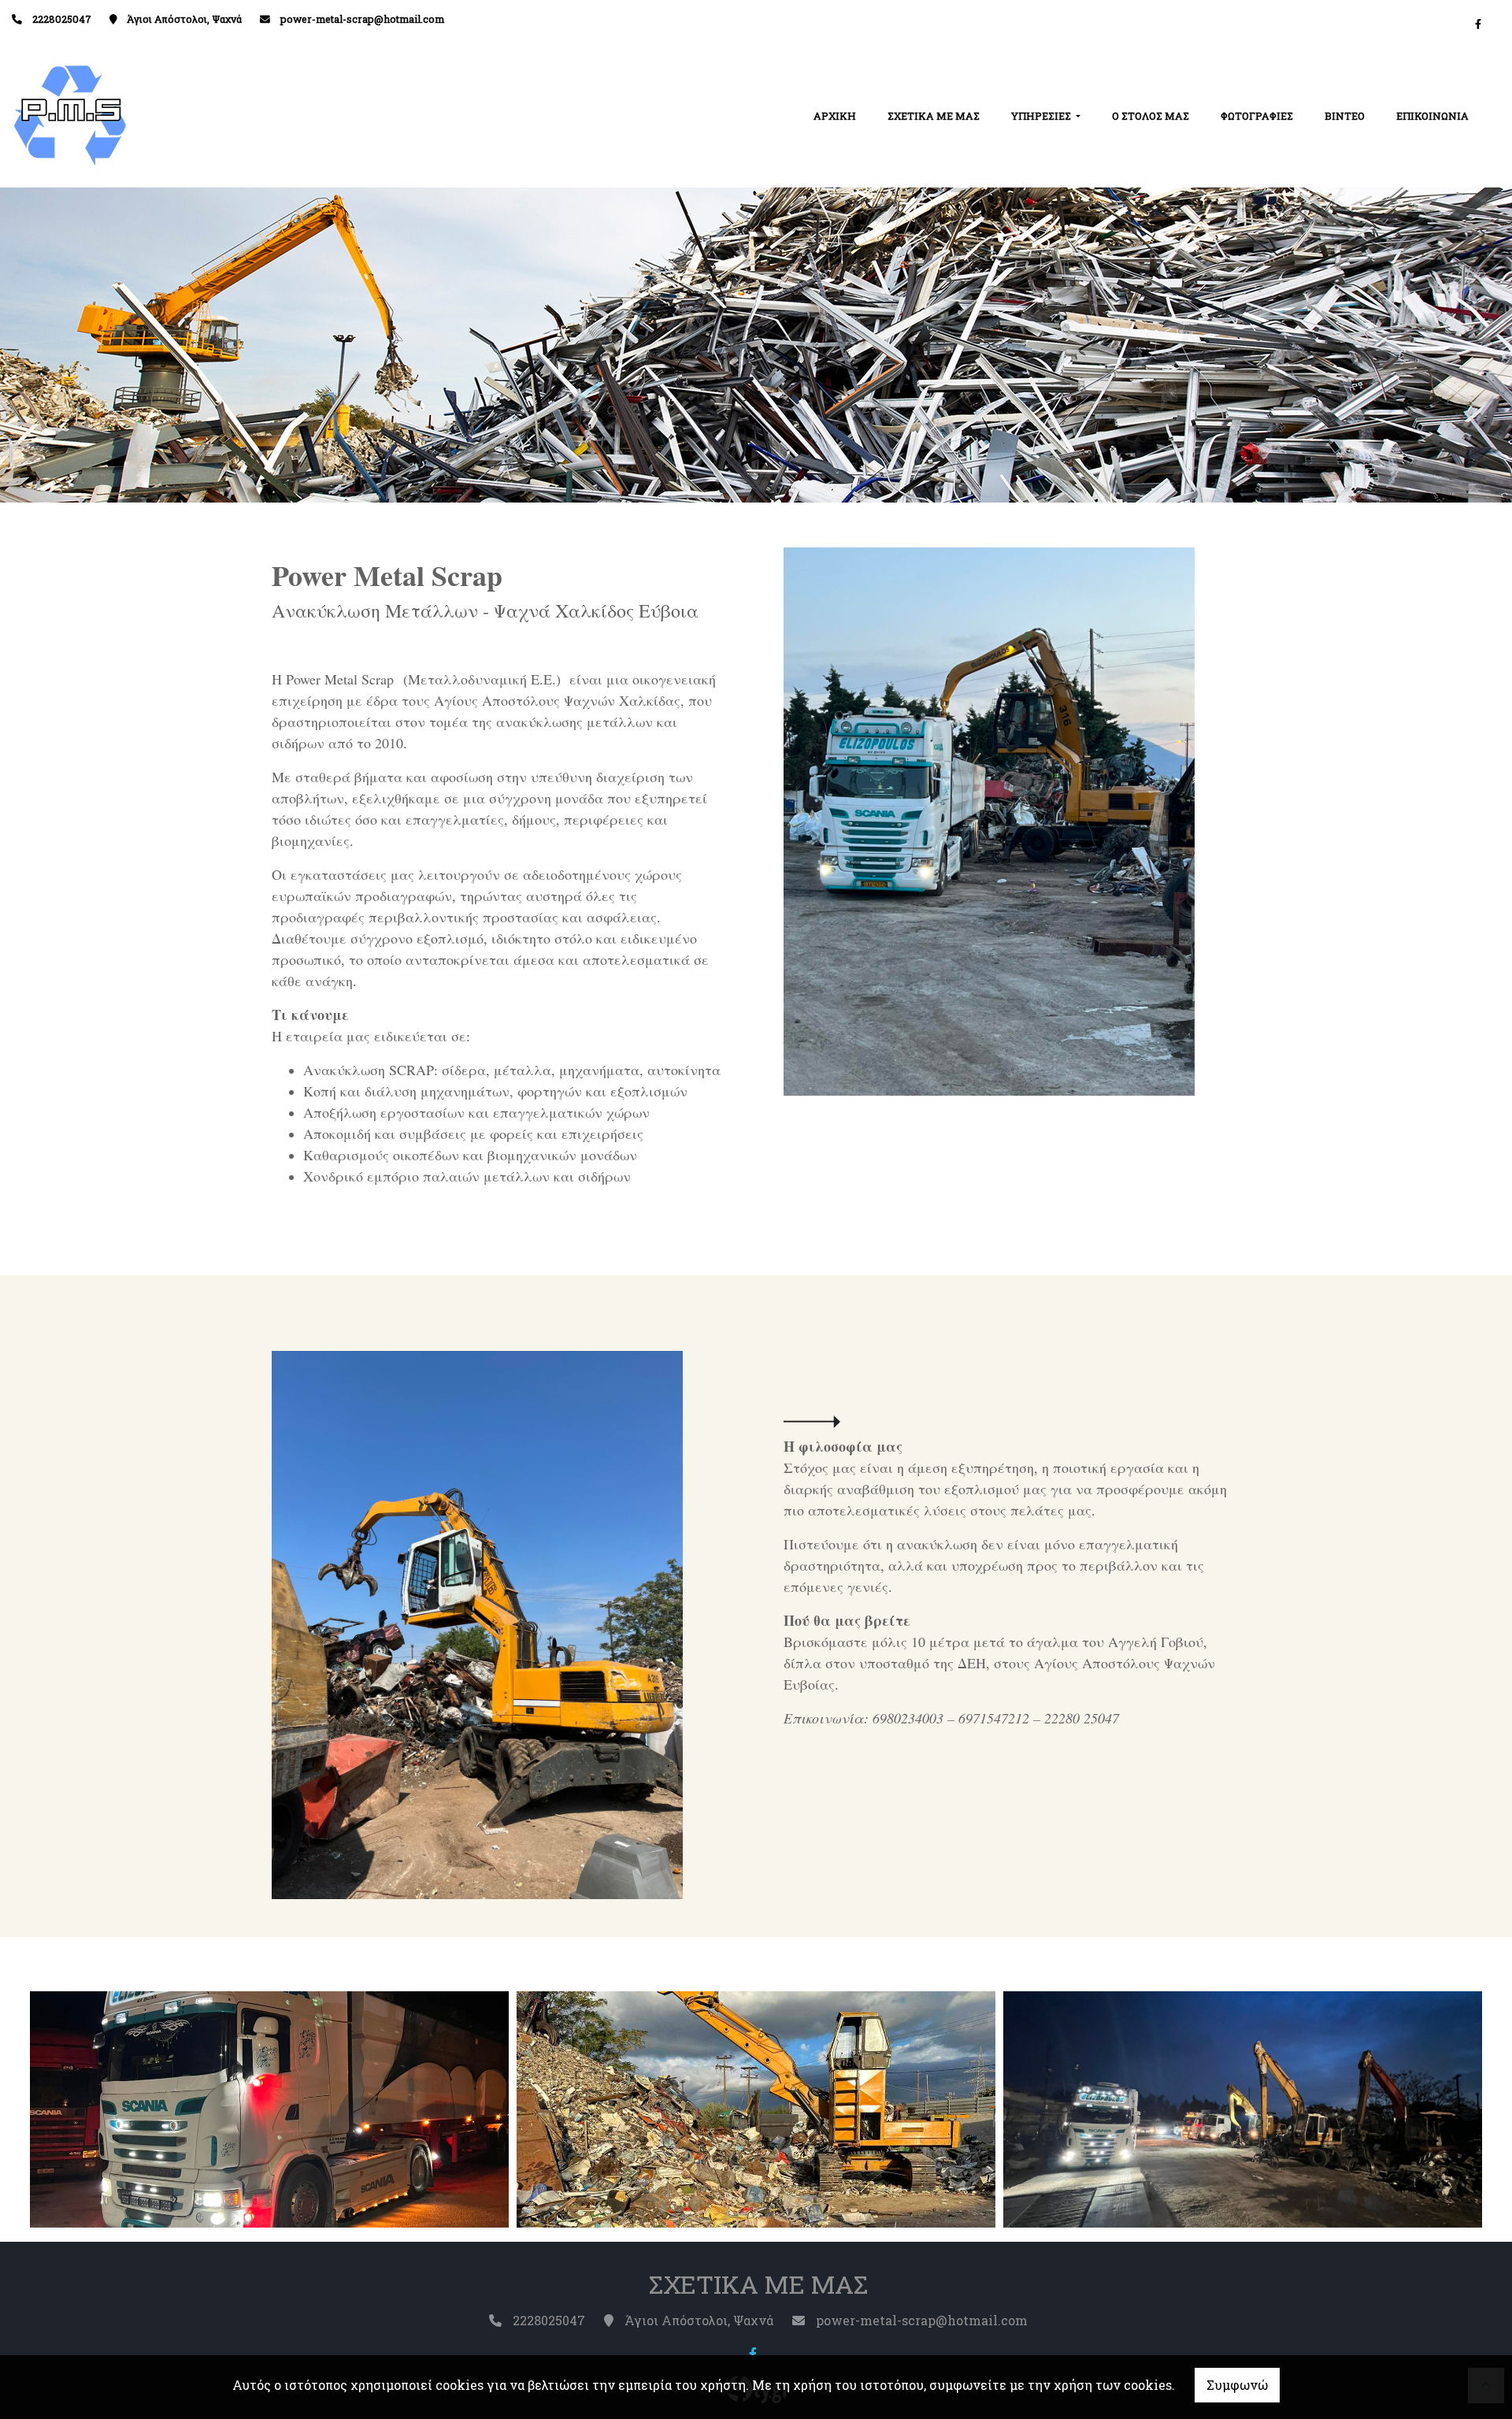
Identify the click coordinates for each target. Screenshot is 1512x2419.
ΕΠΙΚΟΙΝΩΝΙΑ (1432, 116)
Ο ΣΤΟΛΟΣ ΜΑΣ (1151, 116)
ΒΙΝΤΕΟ (1345, 116)
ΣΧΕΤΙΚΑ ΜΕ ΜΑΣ (934, 116)
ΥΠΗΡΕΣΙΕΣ (1042, 116)
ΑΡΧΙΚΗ (835, 116)
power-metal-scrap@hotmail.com (362, 19)
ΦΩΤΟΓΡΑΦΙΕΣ (1257, 116)
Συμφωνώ (1237, 2385)
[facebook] (1478, 24)
